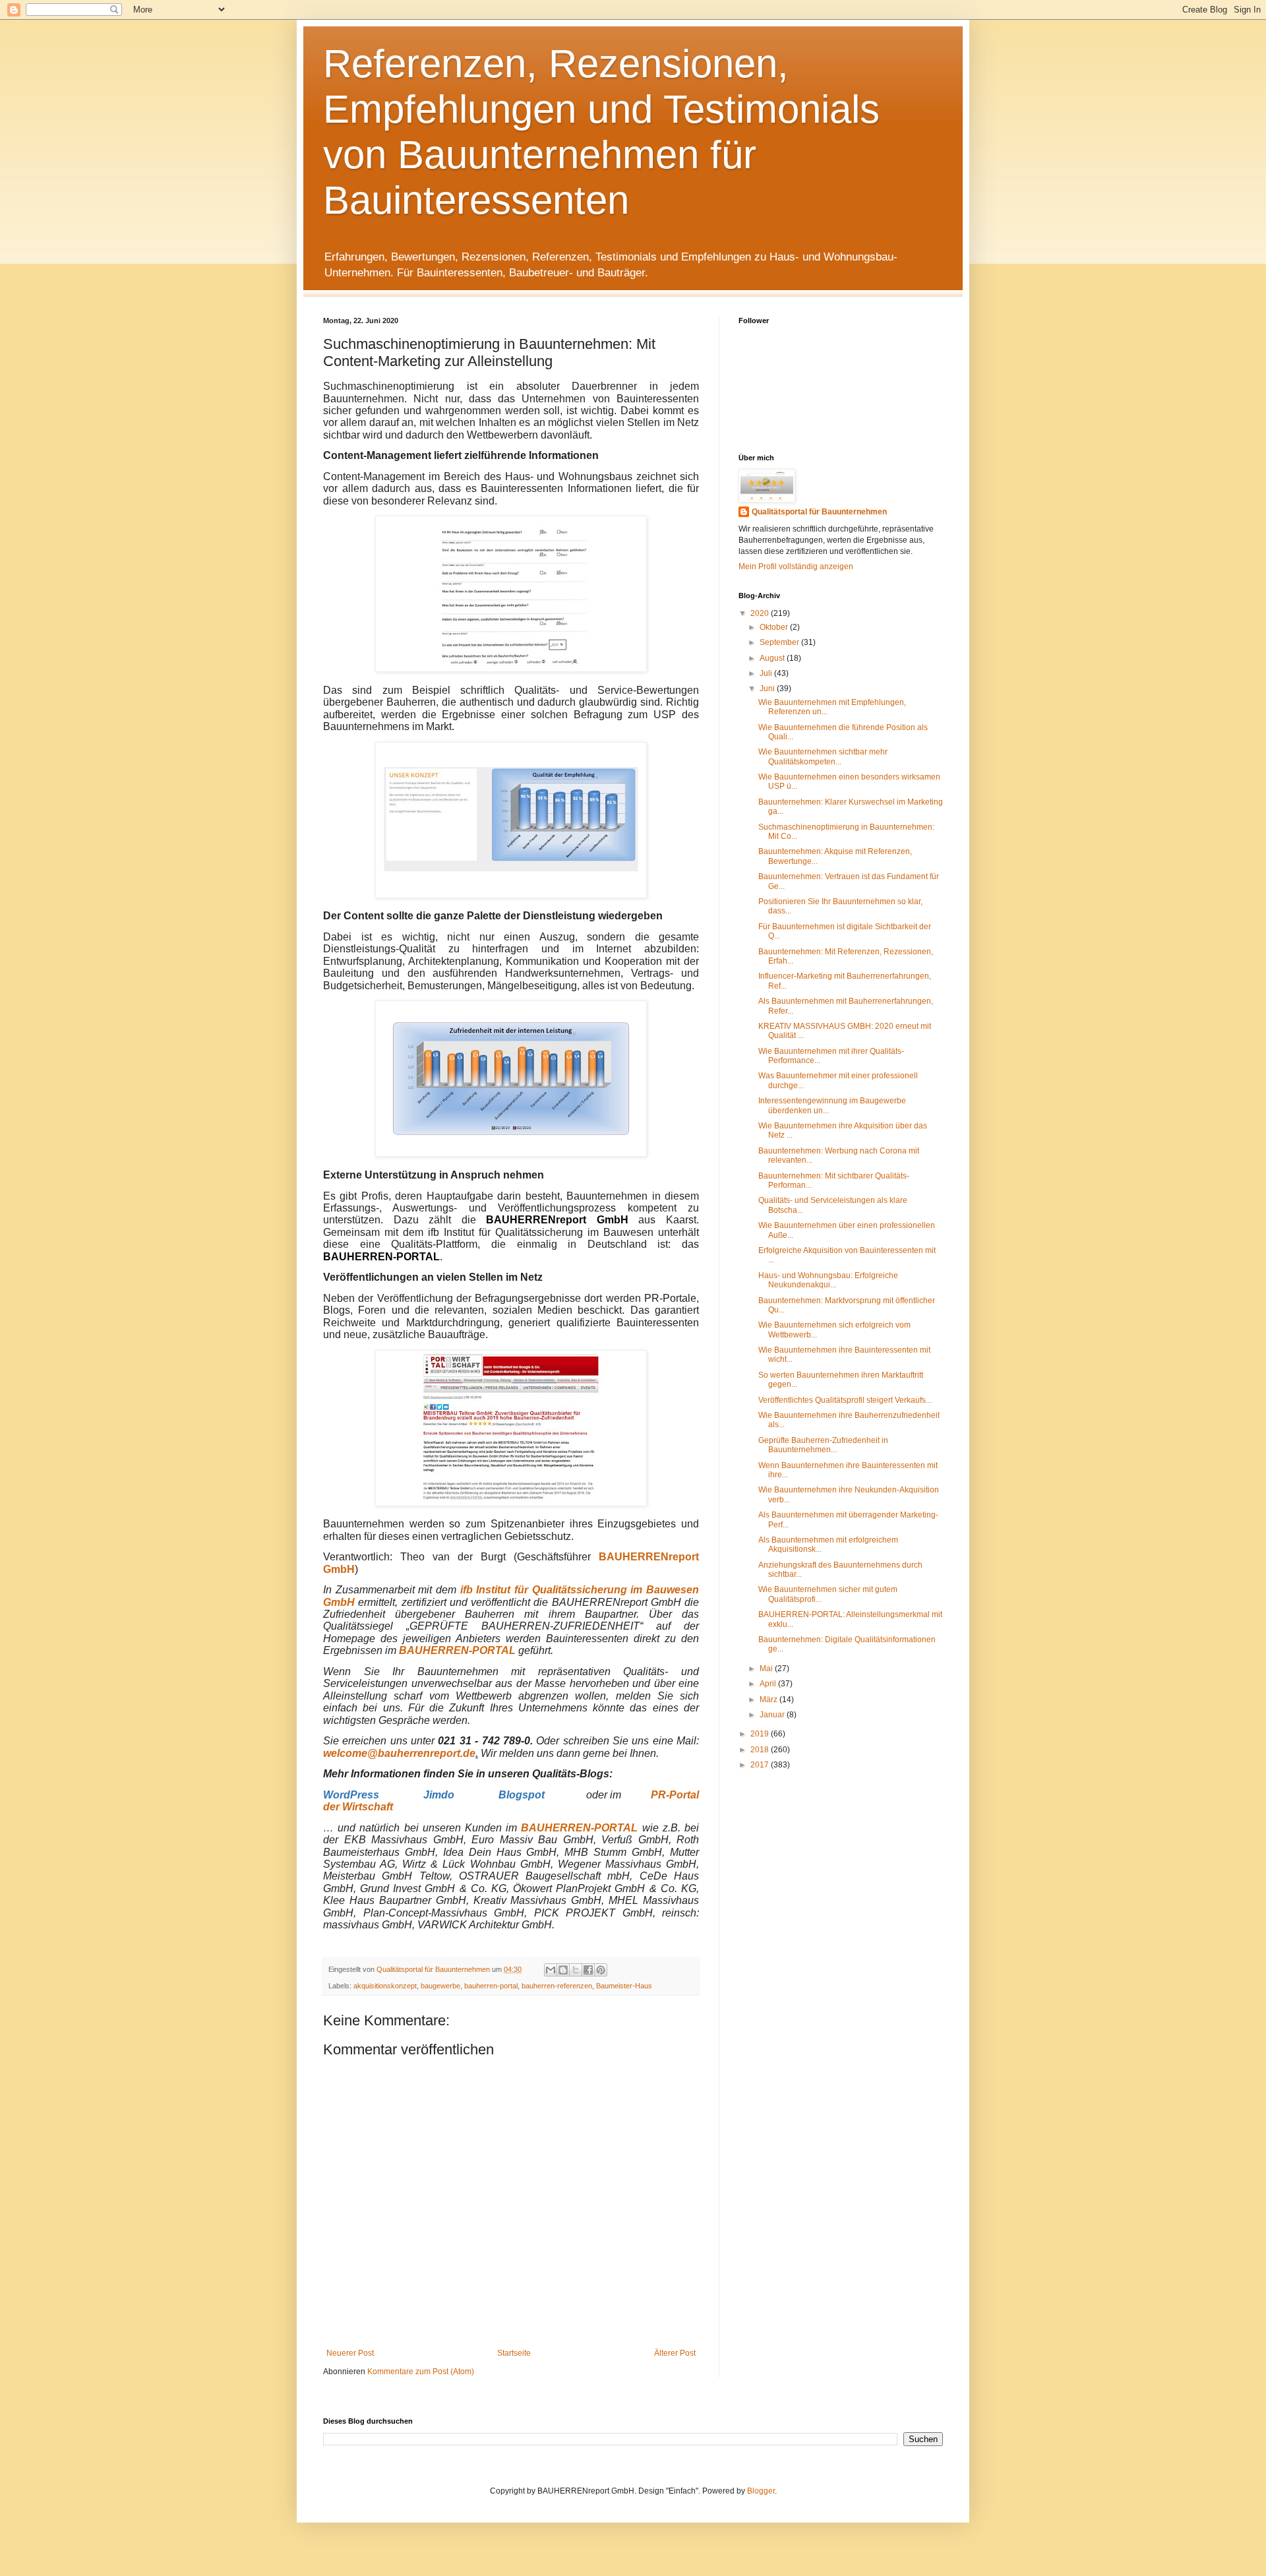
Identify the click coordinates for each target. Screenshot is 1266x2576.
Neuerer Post (350, 2353)
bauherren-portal (491, 1986)
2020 (761, 613)
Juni (768, 689)
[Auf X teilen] (576, 1970)
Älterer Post (675, 2353)
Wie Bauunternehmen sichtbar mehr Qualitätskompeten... (823, 756)
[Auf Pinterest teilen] (601, 1970)
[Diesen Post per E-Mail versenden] (551, 1970)
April (769, 1684)
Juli (767, 673)
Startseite (514, 2353)
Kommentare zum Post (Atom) (421, 2372)
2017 (761, 1765)
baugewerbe (440, 1986)
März (769, 1700)
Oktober (775, 627)
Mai (767, 1669)
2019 (761, 1734)
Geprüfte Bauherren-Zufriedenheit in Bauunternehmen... (823, 1445)
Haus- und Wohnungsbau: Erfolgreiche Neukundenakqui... (828, 1280)
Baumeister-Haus (624, 1986)
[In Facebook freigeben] (588, 1970)
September (780, 642)
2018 (761, 1750)
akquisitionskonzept (385, 1986)
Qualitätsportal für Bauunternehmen (819, 512)
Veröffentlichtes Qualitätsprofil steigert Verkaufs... (845, 1400)
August (773, 658)
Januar (773, 1715)
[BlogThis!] (563, 1970)
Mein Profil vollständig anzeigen (796, 567)
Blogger (761, 2491)
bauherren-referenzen (557, 1986)
